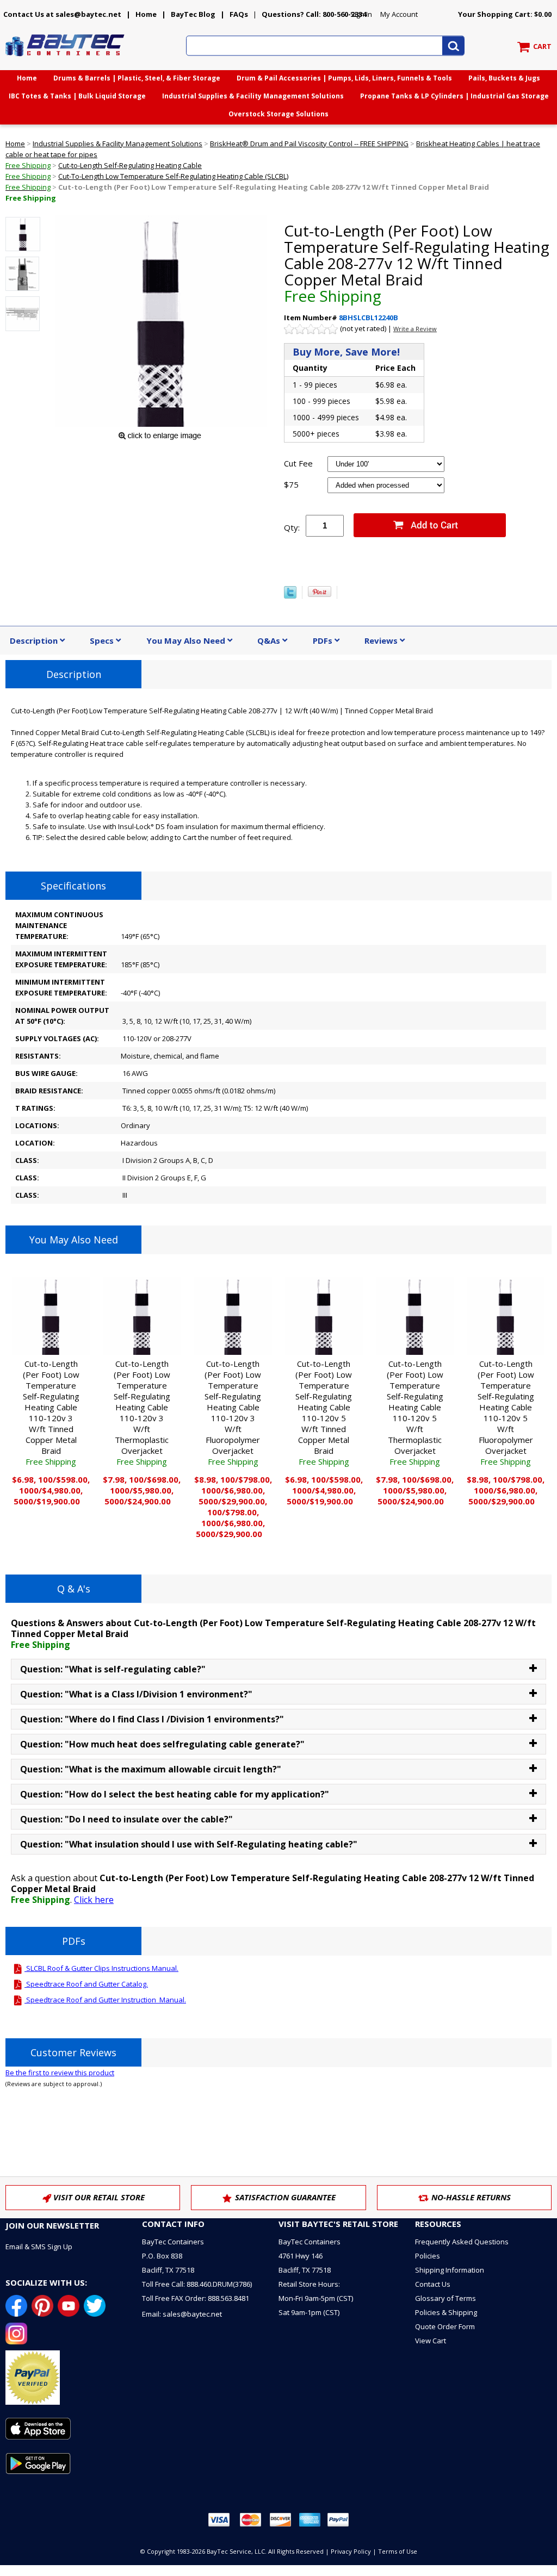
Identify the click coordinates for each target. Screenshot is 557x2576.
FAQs (239, 14)
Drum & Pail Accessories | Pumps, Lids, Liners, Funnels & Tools (344, 78)
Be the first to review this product (60, 2073)
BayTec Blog (193, 14)
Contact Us (433, 2284)
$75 (291, 484)
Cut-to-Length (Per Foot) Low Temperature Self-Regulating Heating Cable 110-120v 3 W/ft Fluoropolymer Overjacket (233, 1413)
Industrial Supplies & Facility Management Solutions (253, 96)
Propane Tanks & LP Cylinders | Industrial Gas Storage (454, 96)
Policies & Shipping (446, 2312)
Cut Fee (298, 463)
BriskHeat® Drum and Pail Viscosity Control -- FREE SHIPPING (309, 144)
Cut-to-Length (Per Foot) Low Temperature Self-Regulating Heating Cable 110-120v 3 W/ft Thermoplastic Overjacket (142, 1413)
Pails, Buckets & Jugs (504, 78)
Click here (94, 1900)
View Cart (431, 2341)
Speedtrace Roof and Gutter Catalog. (86, 1984)
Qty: (292, 527)
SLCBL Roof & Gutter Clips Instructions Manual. (101, 1968)
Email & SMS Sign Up (39, 2247)
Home (146, 14)
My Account (399, 14)
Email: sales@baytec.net (182, 2314)
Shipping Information (450, 2270)
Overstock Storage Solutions (278, 114)
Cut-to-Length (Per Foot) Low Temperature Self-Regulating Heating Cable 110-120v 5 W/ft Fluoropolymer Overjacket (506, 1413)
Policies (428, 2256)
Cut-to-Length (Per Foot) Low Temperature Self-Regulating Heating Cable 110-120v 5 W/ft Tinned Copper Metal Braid (324, 1413)
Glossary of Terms (445, 2298)
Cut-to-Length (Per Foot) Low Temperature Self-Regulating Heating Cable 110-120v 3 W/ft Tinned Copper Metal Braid (51, 1413)
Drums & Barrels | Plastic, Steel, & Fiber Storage (137, 78)
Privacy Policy (351, 2551)
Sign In (361, 14)
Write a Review (415, 329)
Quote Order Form (445, 2326)
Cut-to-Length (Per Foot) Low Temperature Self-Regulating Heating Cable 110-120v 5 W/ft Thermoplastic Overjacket (415, 1413)
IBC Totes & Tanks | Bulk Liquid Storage (77, 96)
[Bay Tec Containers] (65, 59)
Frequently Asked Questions (462, 2242)
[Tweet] (290, 596)
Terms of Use (398, 2551)
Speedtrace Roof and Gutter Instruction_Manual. (105, 2000)
